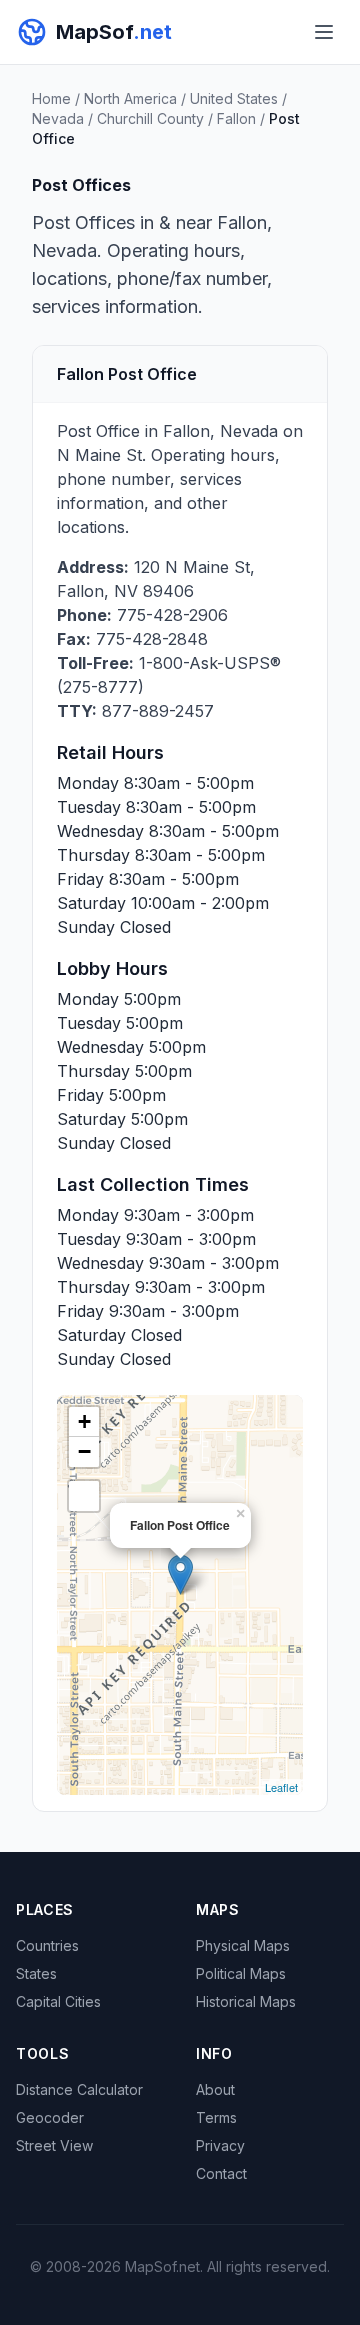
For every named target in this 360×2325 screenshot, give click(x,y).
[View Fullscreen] (84, 1496)
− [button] (84, 1451)
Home (51, 98)
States (36, 1973)
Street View (54, 2145)
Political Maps (241, 1973)
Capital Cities (58, 2001)
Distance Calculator (79, 2089)
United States (234, 98)
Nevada (58, 118)
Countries (47, 1945)
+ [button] (84, 1421)
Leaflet (281, 1787)
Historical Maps (246, 2001)
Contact (221, 2173)
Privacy (220, 2145)
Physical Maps (243, 1945)
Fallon (236, 118)
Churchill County (150, 118)
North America (130, 98)
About (215, 2089)
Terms (216, 2117)
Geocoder (50, 2117)
